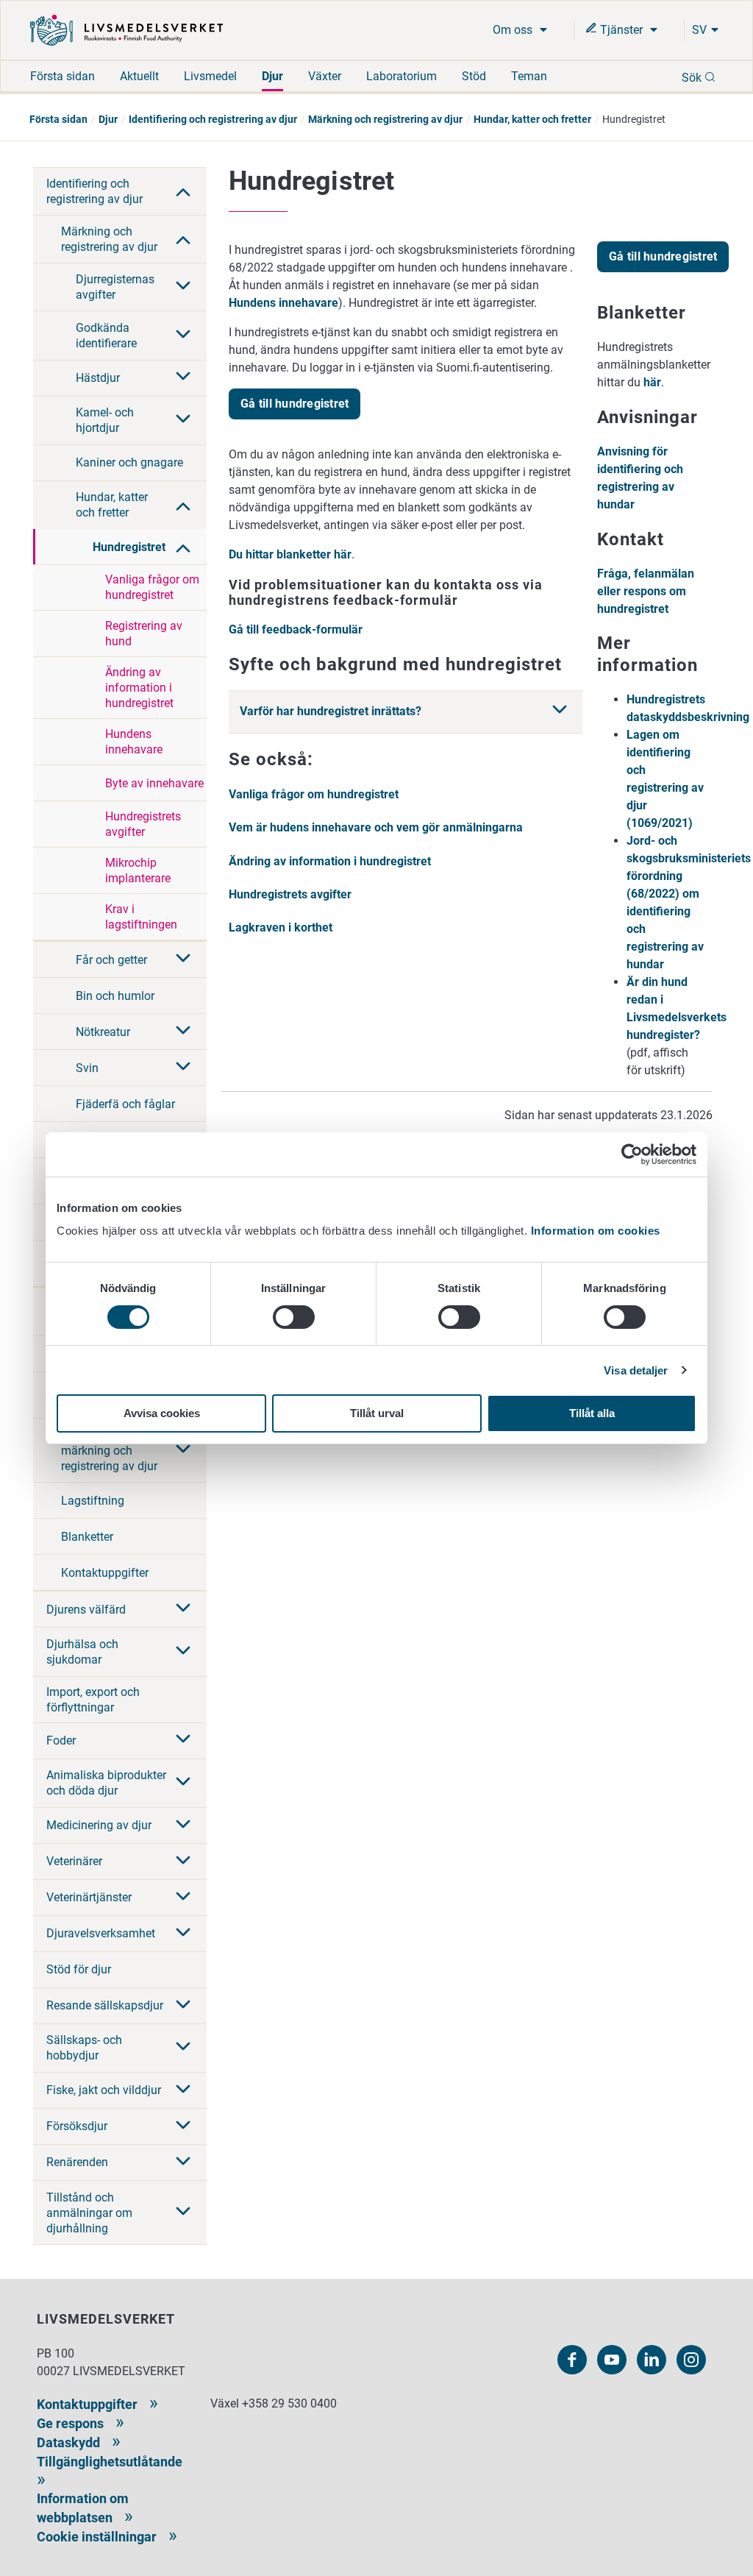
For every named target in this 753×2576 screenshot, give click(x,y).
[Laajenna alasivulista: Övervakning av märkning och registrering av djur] (183, 1450)
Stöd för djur (79, 1969)
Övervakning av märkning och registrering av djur (109, 1451)
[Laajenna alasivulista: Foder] (183, 1740)
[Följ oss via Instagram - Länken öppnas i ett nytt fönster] (691, 2360)
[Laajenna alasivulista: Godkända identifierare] (183, 336)
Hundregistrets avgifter (143, 824)
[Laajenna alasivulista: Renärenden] (183, 2162)
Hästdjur (98, 378)
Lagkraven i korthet (281, 927)
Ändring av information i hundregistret (139, 688)
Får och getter (111, 960)
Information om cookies (596, 1231)
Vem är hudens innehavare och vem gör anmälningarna (376, 827)
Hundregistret (129, 547)
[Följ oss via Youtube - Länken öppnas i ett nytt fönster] (612, 2360)
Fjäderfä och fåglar (125, 1104)
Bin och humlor (115, 996)
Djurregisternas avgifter (115, 287)
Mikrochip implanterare (138, 870)
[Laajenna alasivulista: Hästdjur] (183, 377)
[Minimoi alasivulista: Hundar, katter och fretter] (183, 505)
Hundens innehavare (134, 742)
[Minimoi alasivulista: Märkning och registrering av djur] (183, 238)
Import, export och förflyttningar (93, 1700)
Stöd (474, 76)
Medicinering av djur (99, 1825)
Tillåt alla (592, 1413)
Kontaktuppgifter (105, 1573)
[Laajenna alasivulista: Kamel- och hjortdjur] (183, 420)
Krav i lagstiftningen (141, 917)
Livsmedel (210, 76)
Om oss (514, 30)
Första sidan (63, 76)
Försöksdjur (77, 2126)
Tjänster (621, 30)
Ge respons (70, 2423)
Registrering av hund (144, 634)
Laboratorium (402, 76)
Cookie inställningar (97, 2537)
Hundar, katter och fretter (532, 119)
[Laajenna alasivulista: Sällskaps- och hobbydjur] (183, 2048)
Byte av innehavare (154, 783)
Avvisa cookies (162, 1413)
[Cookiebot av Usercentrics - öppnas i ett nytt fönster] (632, 1154)
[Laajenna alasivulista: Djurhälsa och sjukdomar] (183, 1652)
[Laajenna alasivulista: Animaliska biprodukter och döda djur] (183, 1783)
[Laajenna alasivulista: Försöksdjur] (183, 2126)
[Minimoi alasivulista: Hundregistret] (183, 547)
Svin (87, 1068)
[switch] (294, 1317)
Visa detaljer (636, 1370)
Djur (272, 76)
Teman (529, 76)
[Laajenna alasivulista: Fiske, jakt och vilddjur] (183, 2090)
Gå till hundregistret (295, 404)
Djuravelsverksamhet (101, 1933)
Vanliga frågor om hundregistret (152, 587)
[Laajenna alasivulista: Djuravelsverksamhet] (183, 1934)
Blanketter (87, 1537)
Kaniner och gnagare (129, 462)
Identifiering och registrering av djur (213, 119)
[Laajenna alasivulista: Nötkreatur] (183, 1032)
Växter (325, 76)
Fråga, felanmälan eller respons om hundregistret (646, 591)
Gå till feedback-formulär (296, 629)
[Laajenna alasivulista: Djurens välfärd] (183, 1609)
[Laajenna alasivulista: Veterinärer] (183, 1862)
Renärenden (77, 2162)
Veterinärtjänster (89, 1897)
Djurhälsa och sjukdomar (82, 1652)
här (652, 382)
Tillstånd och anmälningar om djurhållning (89, 2213)
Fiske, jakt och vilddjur (104, 2090)
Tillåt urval (377, 1413)
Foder (61, 1741)
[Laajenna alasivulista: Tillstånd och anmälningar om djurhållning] (183, 2213)
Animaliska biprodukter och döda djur (106, 1783)
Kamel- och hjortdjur (105, 420)
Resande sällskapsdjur (105, 2005)
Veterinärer (74, 1861)
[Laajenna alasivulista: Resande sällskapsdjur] (183, 2006)
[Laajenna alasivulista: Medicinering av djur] (183, 1825)
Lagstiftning (93, 1501)
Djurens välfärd (86, 1610)
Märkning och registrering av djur (385, 119)
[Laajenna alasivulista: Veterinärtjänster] (183, 1898)
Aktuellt (139, 76)
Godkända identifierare (106, 336)
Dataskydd (68, 2442)
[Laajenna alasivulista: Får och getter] (183, 959)
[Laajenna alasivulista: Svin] (183, 1068)
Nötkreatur (103, 1032)
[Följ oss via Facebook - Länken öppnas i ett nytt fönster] (572, 2360)
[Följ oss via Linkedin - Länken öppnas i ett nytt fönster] (652, 2360)
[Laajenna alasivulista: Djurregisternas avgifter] (183, 287)
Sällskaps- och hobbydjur (84, 2048)
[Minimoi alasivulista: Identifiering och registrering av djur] (183, 191)
